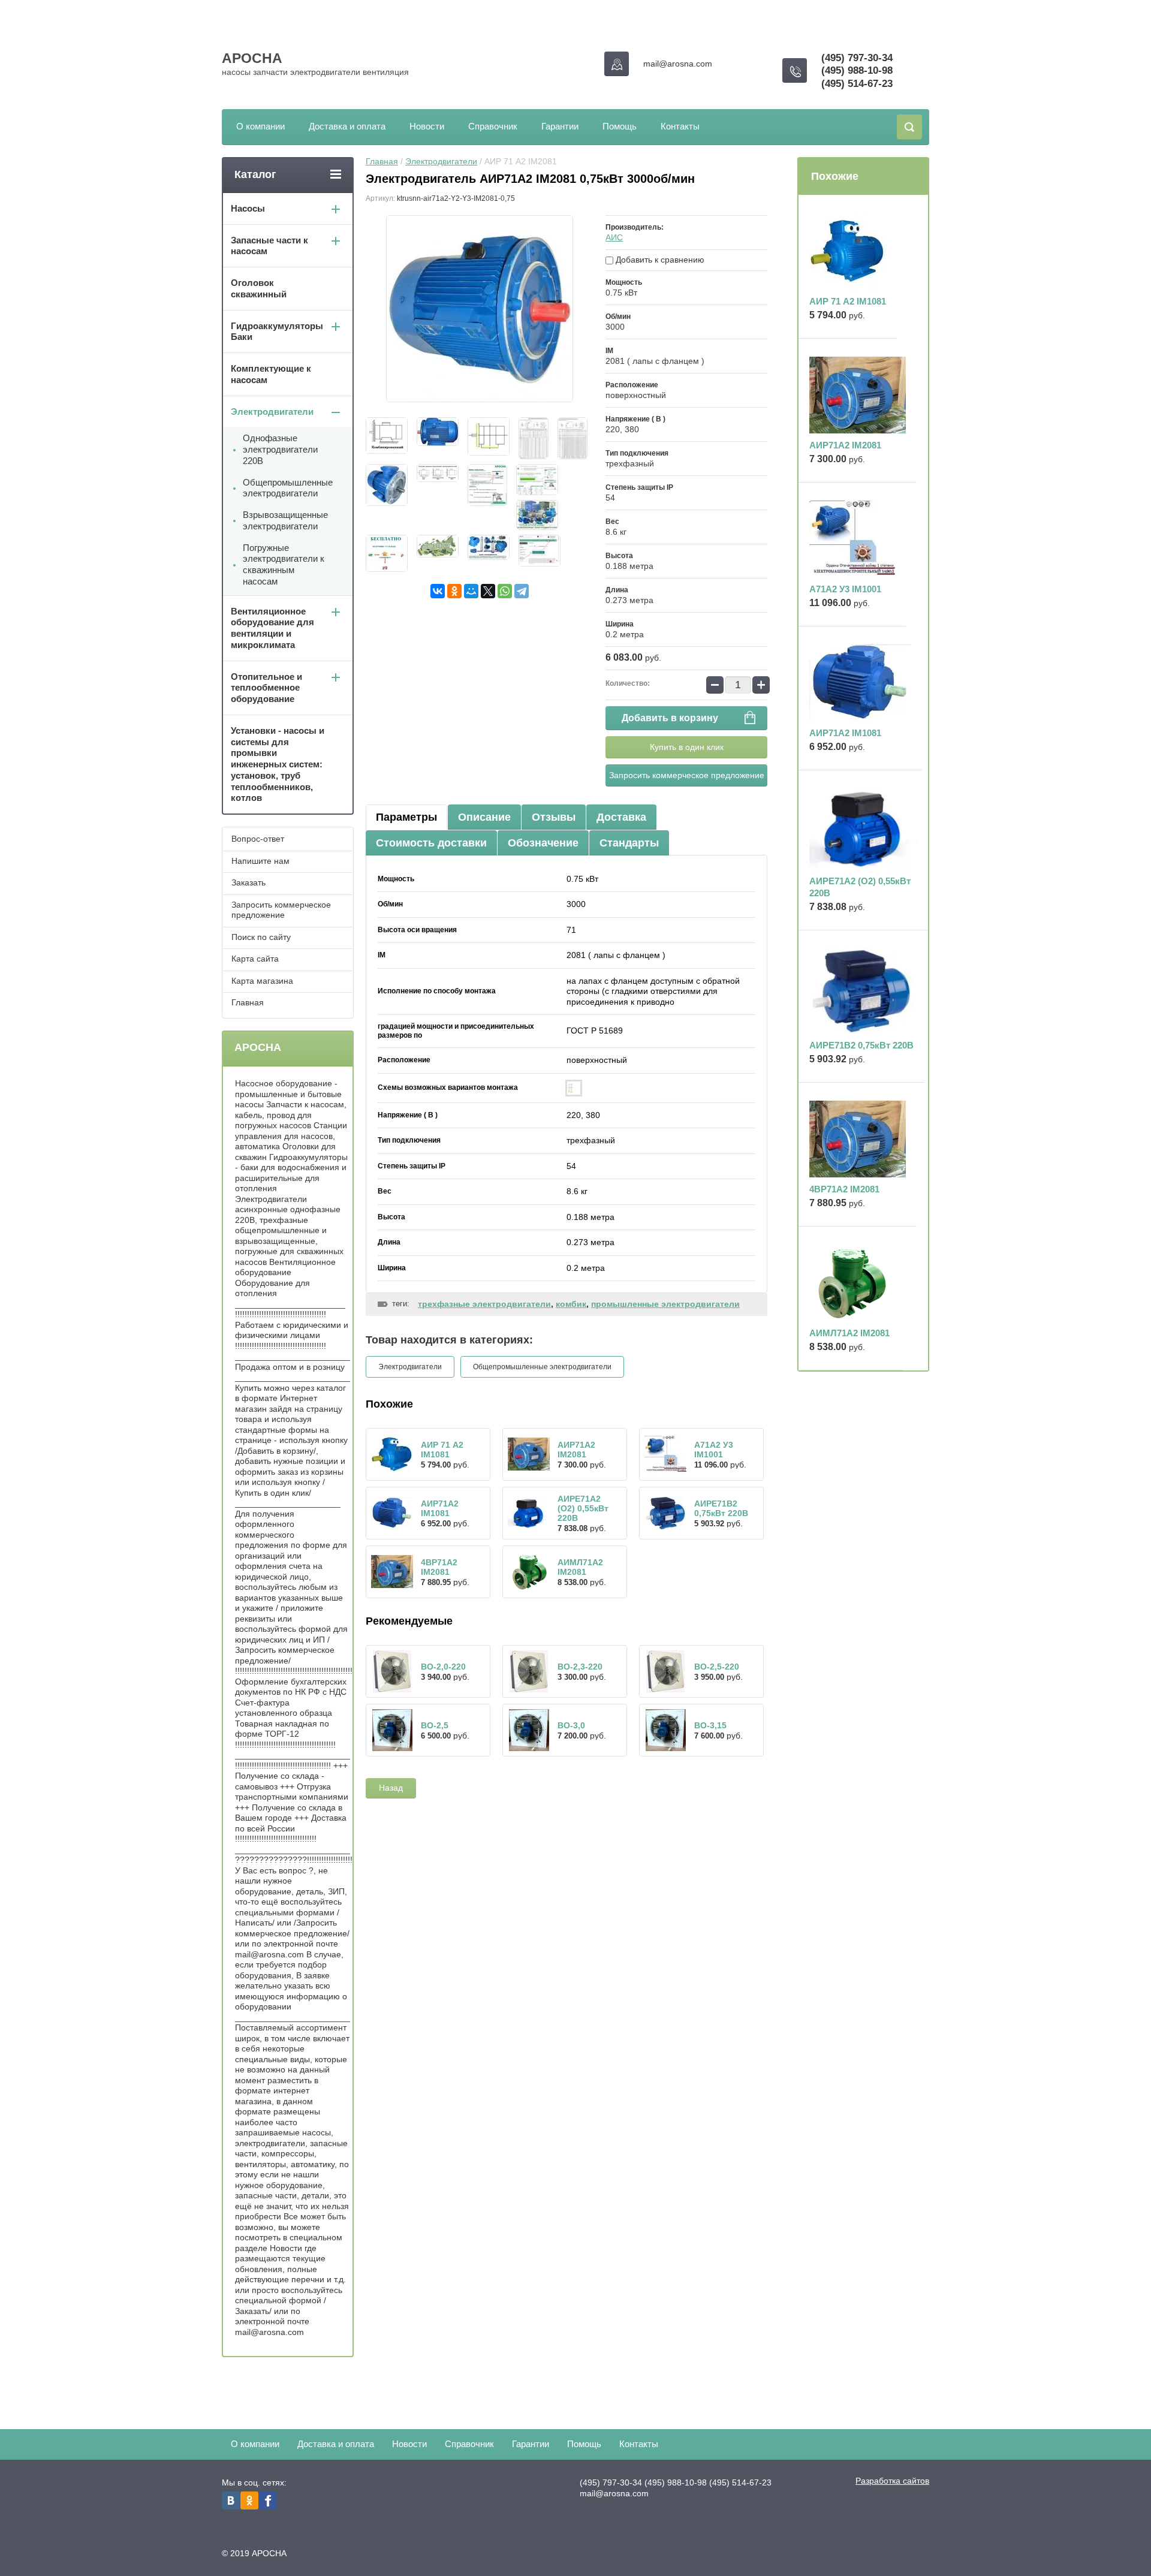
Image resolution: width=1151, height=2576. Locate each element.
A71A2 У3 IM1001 (714, 1450)
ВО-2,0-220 (443, 1667)
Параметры (406, 817)
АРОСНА (252, 58)
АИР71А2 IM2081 (576, 1450)
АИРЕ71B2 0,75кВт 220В (721, 1508)
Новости (427, 126)
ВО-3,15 (710, 1725)
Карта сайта (255, 959)
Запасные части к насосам (269, 246)
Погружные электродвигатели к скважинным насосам (284, 564)
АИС (614, 237)
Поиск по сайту (261, 937)
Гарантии (560, 126)
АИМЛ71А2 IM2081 (580, 1567)
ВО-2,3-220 (580, 1667)
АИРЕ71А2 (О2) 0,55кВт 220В (583, 1508)
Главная (382, 161)
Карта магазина (262, 981)
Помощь (620, 126)
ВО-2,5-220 (717, 1667)
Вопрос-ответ (258, 839)
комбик (571, 1304)
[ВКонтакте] (438, 591)
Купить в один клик (687, 747)
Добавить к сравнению (659, 260)
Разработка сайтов (892, 2481)
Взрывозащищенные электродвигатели (285, 520)
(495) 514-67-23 (857, 84)
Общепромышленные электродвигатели (542, 1367)
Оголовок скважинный (259, 288)
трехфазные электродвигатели (484, 1304)
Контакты (680, 126)
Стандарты (629, 843)
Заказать (248, 882)
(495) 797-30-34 (857, 58)
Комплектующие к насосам (271, 374)
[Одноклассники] (454, 591)
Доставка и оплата (347, 126)
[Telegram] (522, 591)
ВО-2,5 (435, 1725)
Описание (484, 817)
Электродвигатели (441, 161)
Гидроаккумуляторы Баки (277, 332)
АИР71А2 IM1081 (440, 1508)
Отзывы (554, 817)
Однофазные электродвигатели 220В (280, 449)
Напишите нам (260, 861)
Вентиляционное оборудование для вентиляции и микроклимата (272, 628)
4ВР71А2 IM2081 (439, 1567)
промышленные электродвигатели (665, 1304)
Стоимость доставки (431, 843)
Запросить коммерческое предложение (687, 775)
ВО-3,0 (571, 1725)
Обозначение (543, 843)
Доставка (621, 817)
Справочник (493, 126)
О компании (260, 126)
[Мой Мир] (471, 591)
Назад (391, 1788)
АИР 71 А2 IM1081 (442, 1450)
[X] (488, 591)
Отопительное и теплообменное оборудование (266, 688)
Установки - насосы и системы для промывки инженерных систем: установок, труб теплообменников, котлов (278, 764)
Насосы (248, 208)
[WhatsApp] (505, 591)
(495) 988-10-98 (857, 70)
